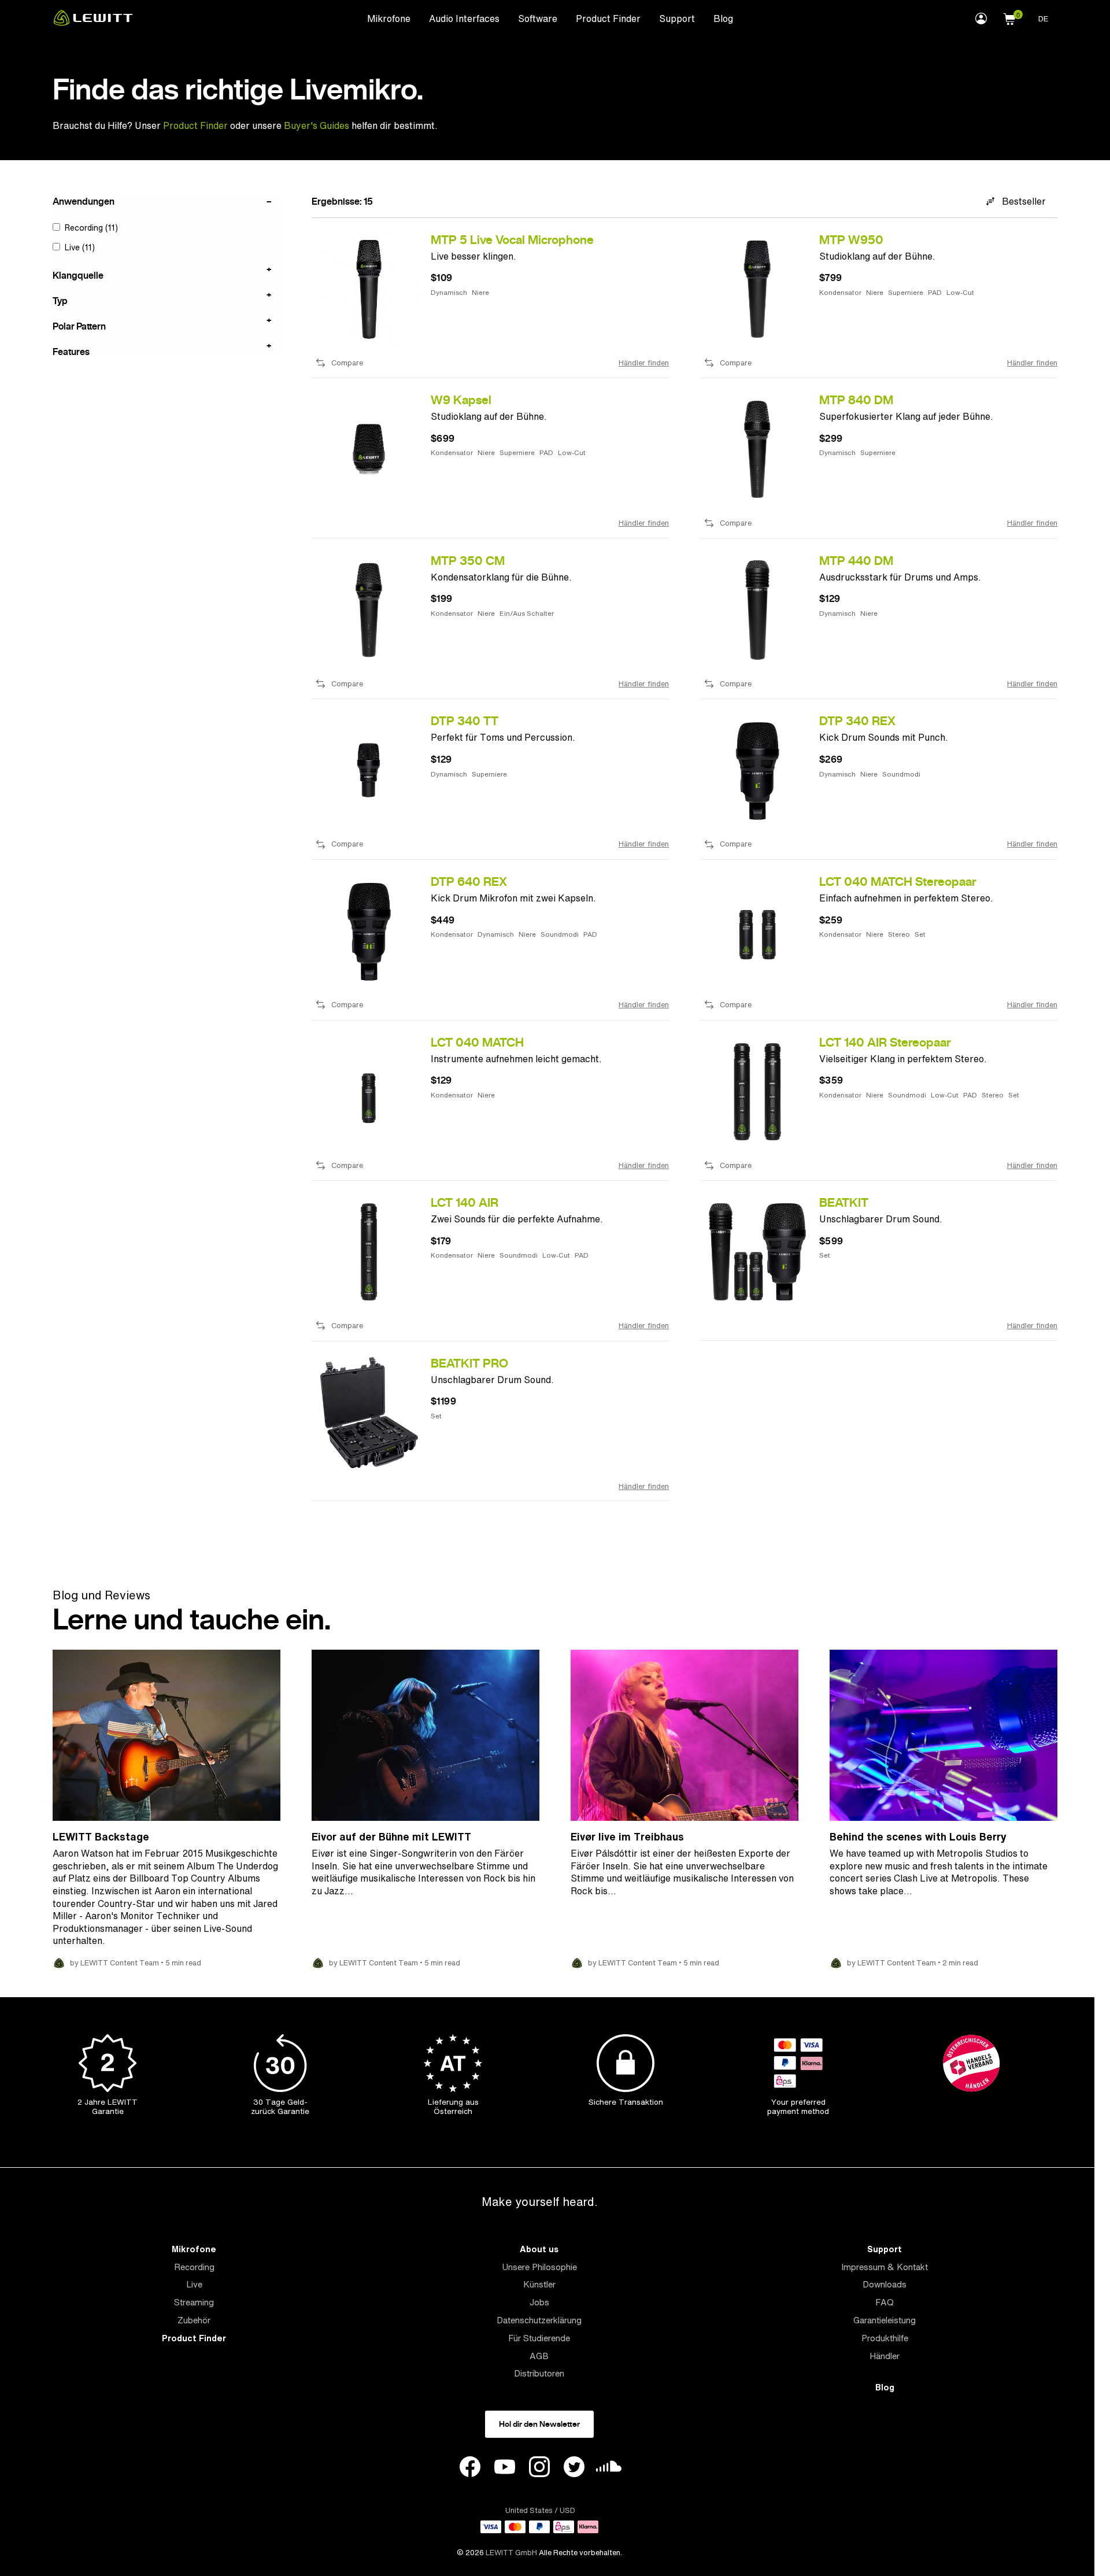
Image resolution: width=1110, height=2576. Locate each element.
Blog (723, 19)
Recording (194, 2267)
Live (194, 2284)
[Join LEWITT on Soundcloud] (609, 2469)
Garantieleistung (885, 2320)
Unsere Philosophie (539, 2267)
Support (677, 19)
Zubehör (194, 2320)
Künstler (539, 2284)
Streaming (194, 2302)
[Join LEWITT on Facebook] (470, 2468)
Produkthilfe (885, 2338)
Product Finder (608, 19)
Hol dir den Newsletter (539, 2424)
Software (538, 19)
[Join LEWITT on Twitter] (574, 2468)
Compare (347, 363)
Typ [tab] (60, 300)
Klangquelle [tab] (78, 275)
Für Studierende (539, 2338)
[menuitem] (389, 18)
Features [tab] (71, 351)
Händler (885, 2356)
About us (539, 2249)
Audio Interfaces (464, 19)
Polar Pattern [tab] (79, 326)
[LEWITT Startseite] (93, 23)
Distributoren (539, 2373)
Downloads (885, 2284)
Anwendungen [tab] (84, 202)
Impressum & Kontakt (885, 2267)
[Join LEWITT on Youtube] (505, 2468)
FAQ (885, 2302)
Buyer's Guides (317, 125)
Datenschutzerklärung (539, 2320)
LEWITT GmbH (511, 2553)
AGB (539, 2356)
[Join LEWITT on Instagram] (539, 2468)
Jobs (539, 2302)
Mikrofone (389, 19)
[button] (1009, 17)
